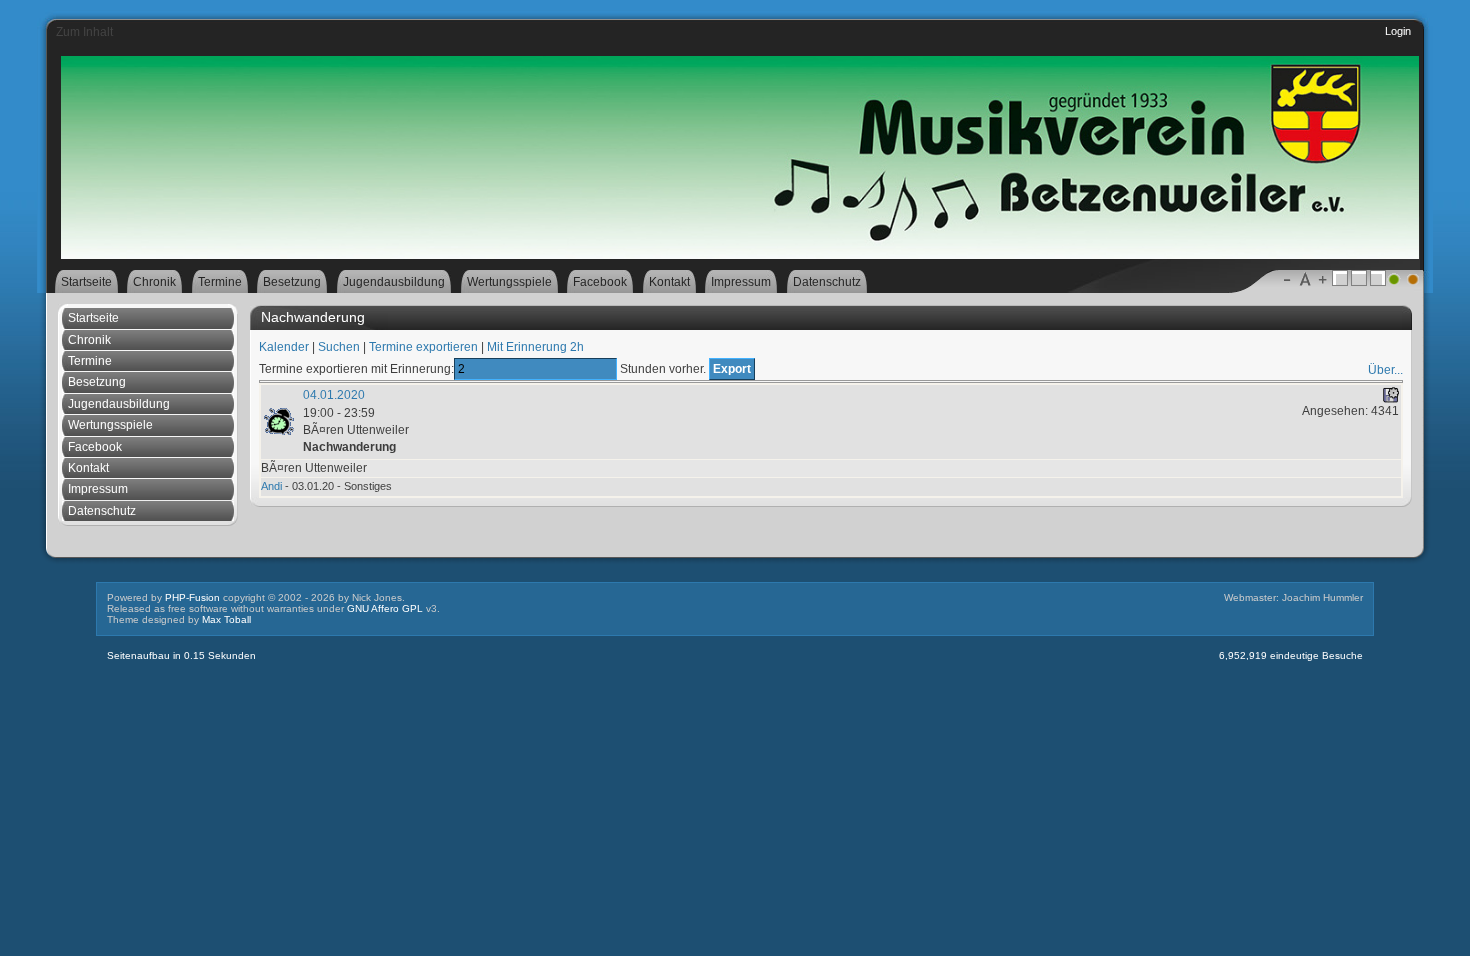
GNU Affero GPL (385, 608)
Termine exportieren (423, 347)
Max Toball (226, 619)
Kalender (284, 347)
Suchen (339, 347)
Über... (1385, 370)
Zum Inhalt (84, 32)
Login (1398, 31)
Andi (271, 486)
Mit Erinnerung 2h (535, 347)
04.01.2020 (334, 395)
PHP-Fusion (192, 597)
